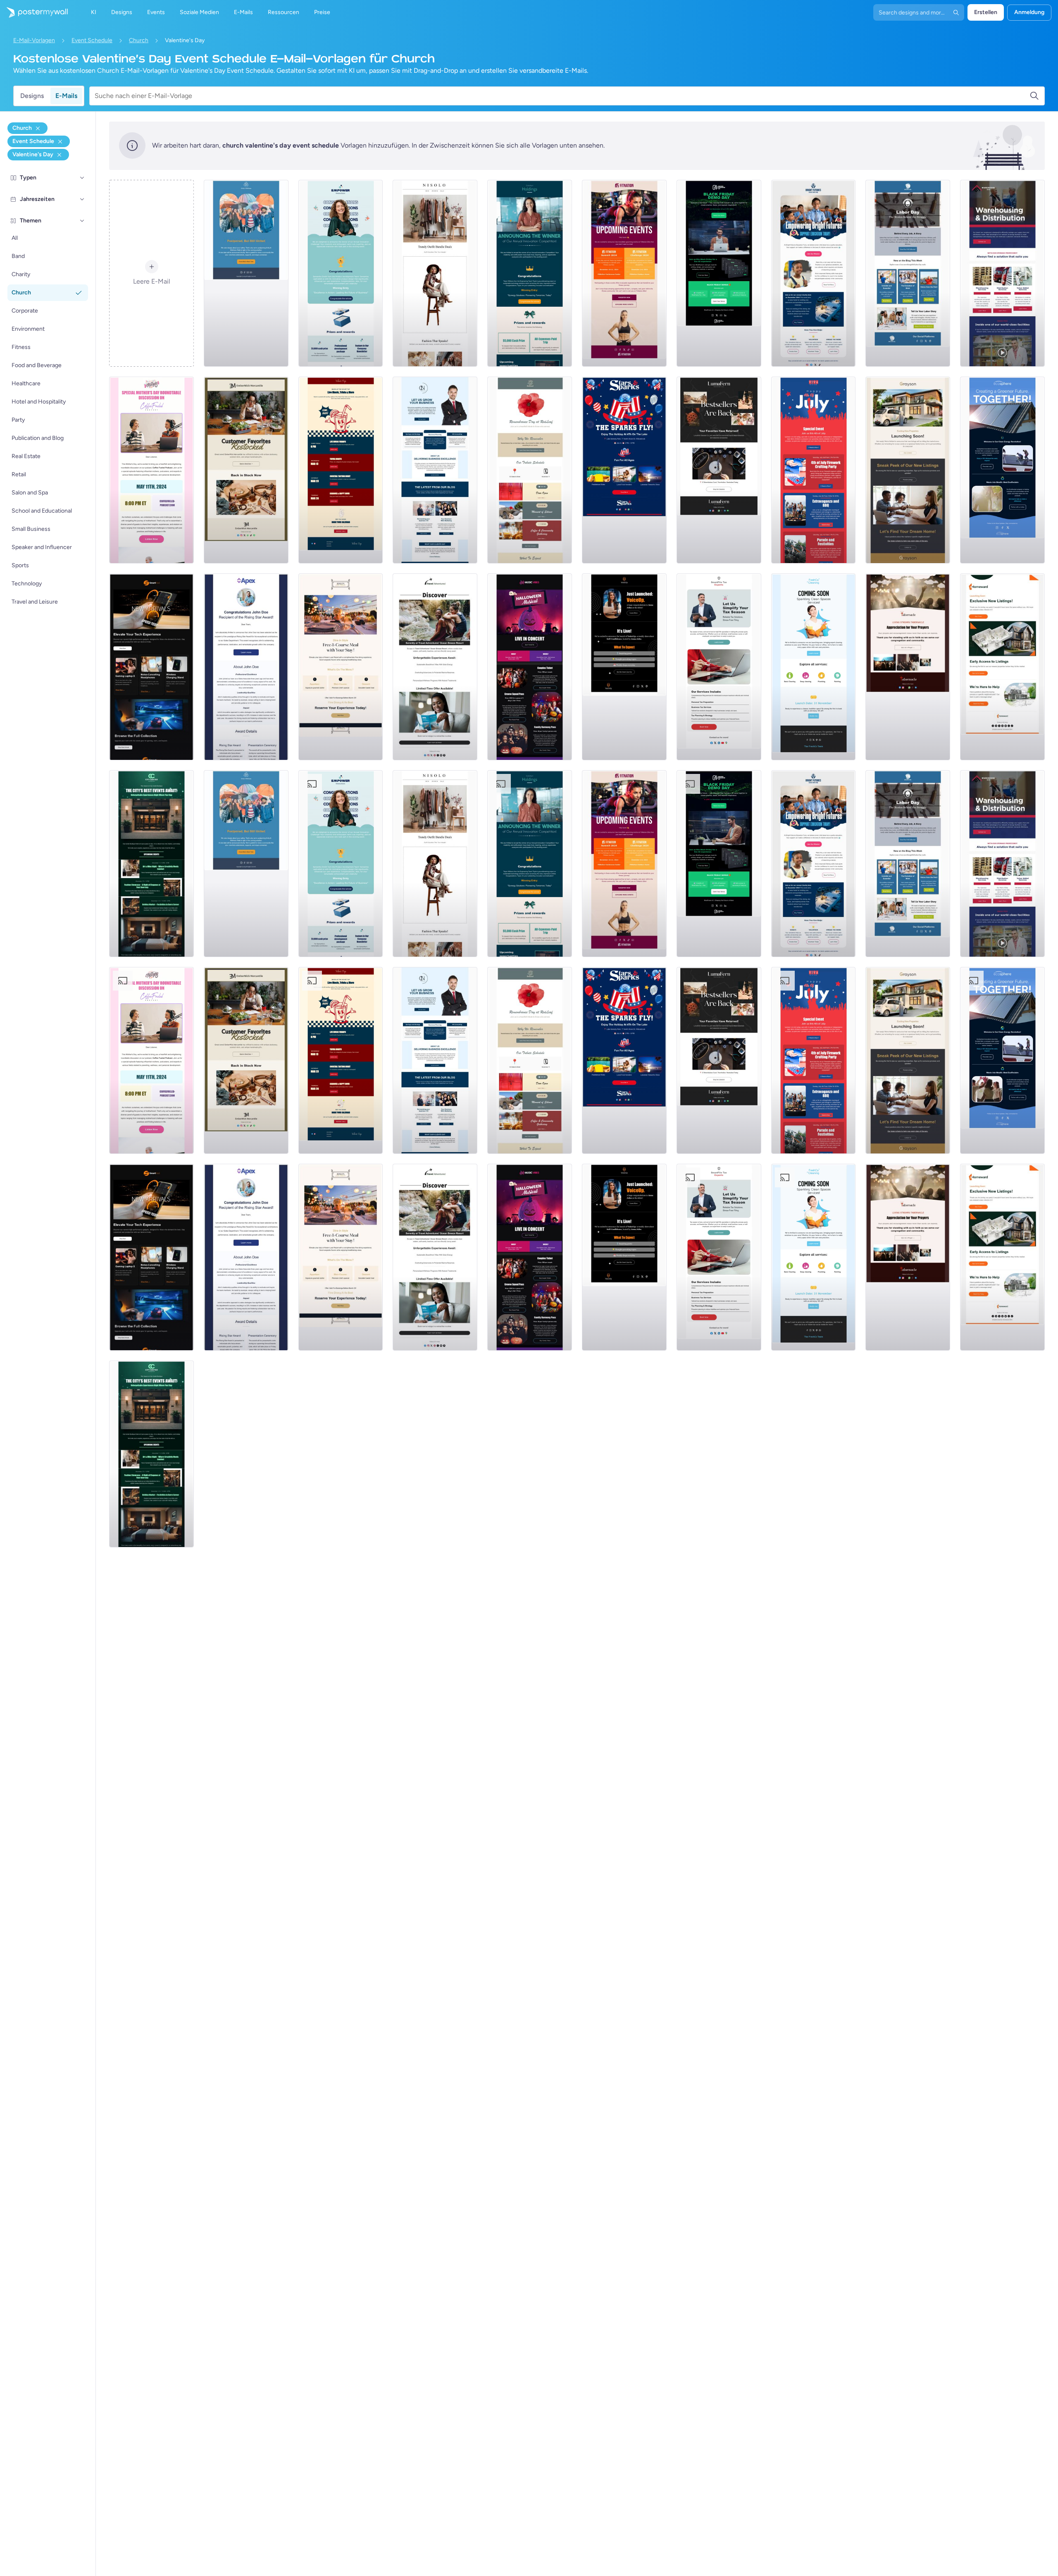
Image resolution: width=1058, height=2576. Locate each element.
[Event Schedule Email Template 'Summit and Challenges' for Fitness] (624, 273)
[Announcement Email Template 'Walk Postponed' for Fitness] (246, 273)
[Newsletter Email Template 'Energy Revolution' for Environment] (1002, 470)
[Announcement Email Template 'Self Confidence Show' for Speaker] (624, 667)
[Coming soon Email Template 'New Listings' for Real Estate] (908, 470)
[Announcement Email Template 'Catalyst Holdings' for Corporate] (530, 273)
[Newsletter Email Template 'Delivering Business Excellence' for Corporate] (435, 470)
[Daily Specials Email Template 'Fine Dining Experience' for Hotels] (341, 667)
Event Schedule (92, 40)
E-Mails (66, 96)
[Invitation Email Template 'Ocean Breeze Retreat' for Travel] (435, 667)
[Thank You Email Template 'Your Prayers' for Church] (908, 667)
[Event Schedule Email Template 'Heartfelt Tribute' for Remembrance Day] (530, 470)
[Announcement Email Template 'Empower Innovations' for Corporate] (341, 273)
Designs (32, 96)
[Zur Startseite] (34, 12)
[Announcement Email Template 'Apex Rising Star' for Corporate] (246, 667)
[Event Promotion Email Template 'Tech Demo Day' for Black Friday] (719, 273)
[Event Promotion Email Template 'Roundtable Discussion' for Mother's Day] (151, 470)
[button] (82, 178)
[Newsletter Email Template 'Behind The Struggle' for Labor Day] (908, 273)
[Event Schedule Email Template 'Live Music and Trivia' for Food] (341, 470)
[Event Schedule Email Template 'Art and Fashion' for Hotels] (151, 864)
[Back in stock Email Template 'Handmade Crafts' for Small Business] (719, 470)
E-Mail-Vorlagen (34, 40)
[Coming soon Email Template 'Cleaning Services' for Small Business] (814, 667)
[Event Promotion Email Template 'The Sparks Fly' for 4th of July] (624, 470)
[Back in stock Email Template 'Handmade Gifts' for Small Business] (246, 470)
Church (139, 40)
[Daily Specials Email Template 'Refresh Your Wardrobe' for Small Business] (435, 273)
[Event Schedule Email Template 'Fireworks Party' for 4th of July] (814, 470)
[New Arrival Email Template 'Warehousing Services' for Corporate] (1002, 273)
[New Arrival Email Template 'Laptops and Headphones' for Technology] (151, 667)
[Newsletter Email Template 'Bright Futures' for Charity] (814, 273)
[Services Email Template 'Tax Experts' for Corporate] (719, 667)
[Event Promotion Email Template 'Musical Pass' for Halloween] (530, 667)
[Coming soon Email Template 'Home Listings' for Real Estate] (1002, 667)
